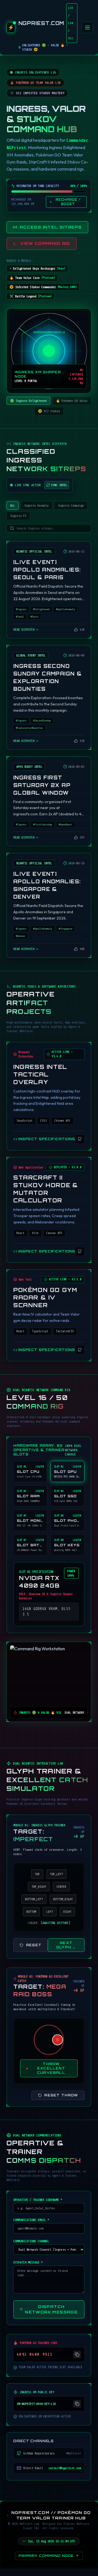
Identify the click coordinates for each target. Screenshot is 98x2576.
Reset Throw (61, 2095)
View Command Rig (45, 243)
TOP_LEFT (56, 1874)
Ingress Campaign (71, 505)
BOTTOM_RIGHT (63, 1899)
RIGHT (67, 1912)
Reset (34, 1945)
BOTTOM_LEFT (34, 1899)
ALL (12, 505)
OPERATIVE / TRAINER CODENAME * (38, 2200)
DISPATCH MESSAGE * (28, 2262)
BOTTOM (31, 1912)
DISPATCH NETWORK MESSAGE (51, 2309)
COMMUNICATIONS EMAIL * (31, 2220)
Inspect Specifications (47, 1139)
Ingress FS (18, 516)
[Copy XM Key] (77, 2404)
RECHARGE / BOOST (68, 202)
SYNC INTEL (59, 485)
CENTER (61, 1887)
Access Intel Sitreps (51, 227)
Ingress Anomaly (36, 505)
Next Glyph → (66, 1945)
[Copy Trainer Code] (77, 2355)
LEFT (50, 1912)
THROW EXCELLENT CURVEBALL (51, 2068)
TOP (37, 1874)
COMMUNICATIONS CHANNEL (31, 2241)
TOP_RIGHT (39, 1887)
